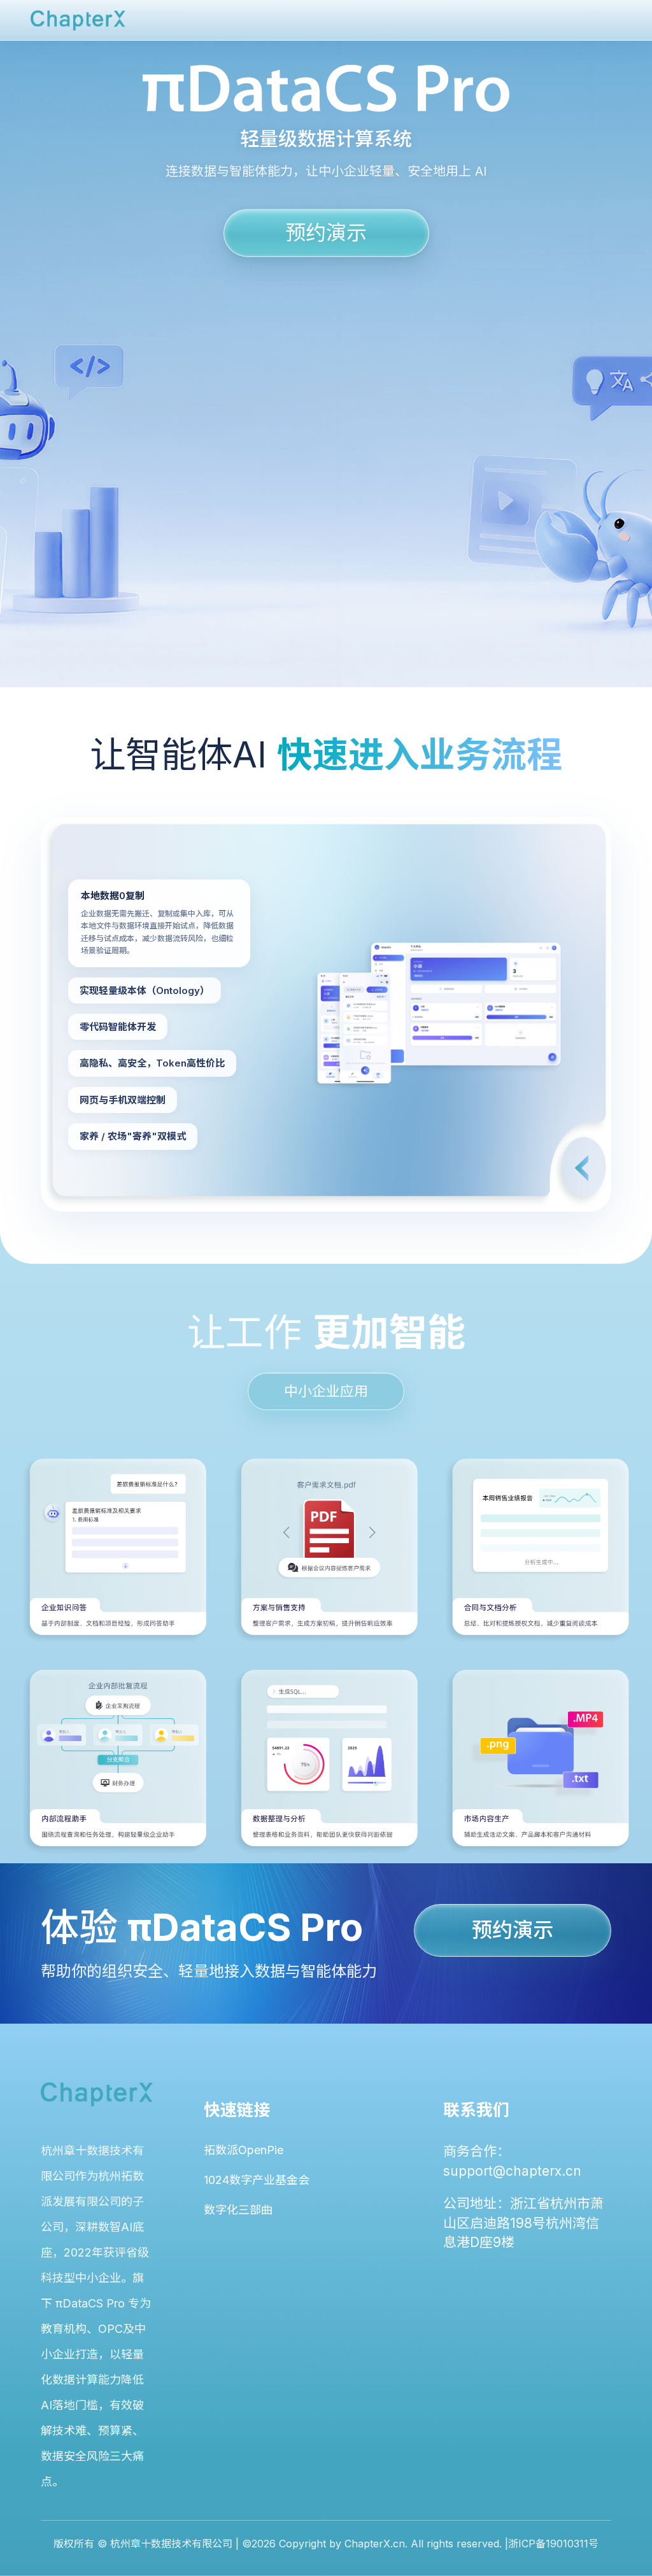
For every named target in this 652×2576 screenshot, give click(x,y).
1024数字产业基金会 (257, 2180)
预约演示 (326, 232)
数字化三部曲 (238, 2210)
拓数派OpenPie (244, 2150)
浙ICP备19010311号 (553, 2544)
